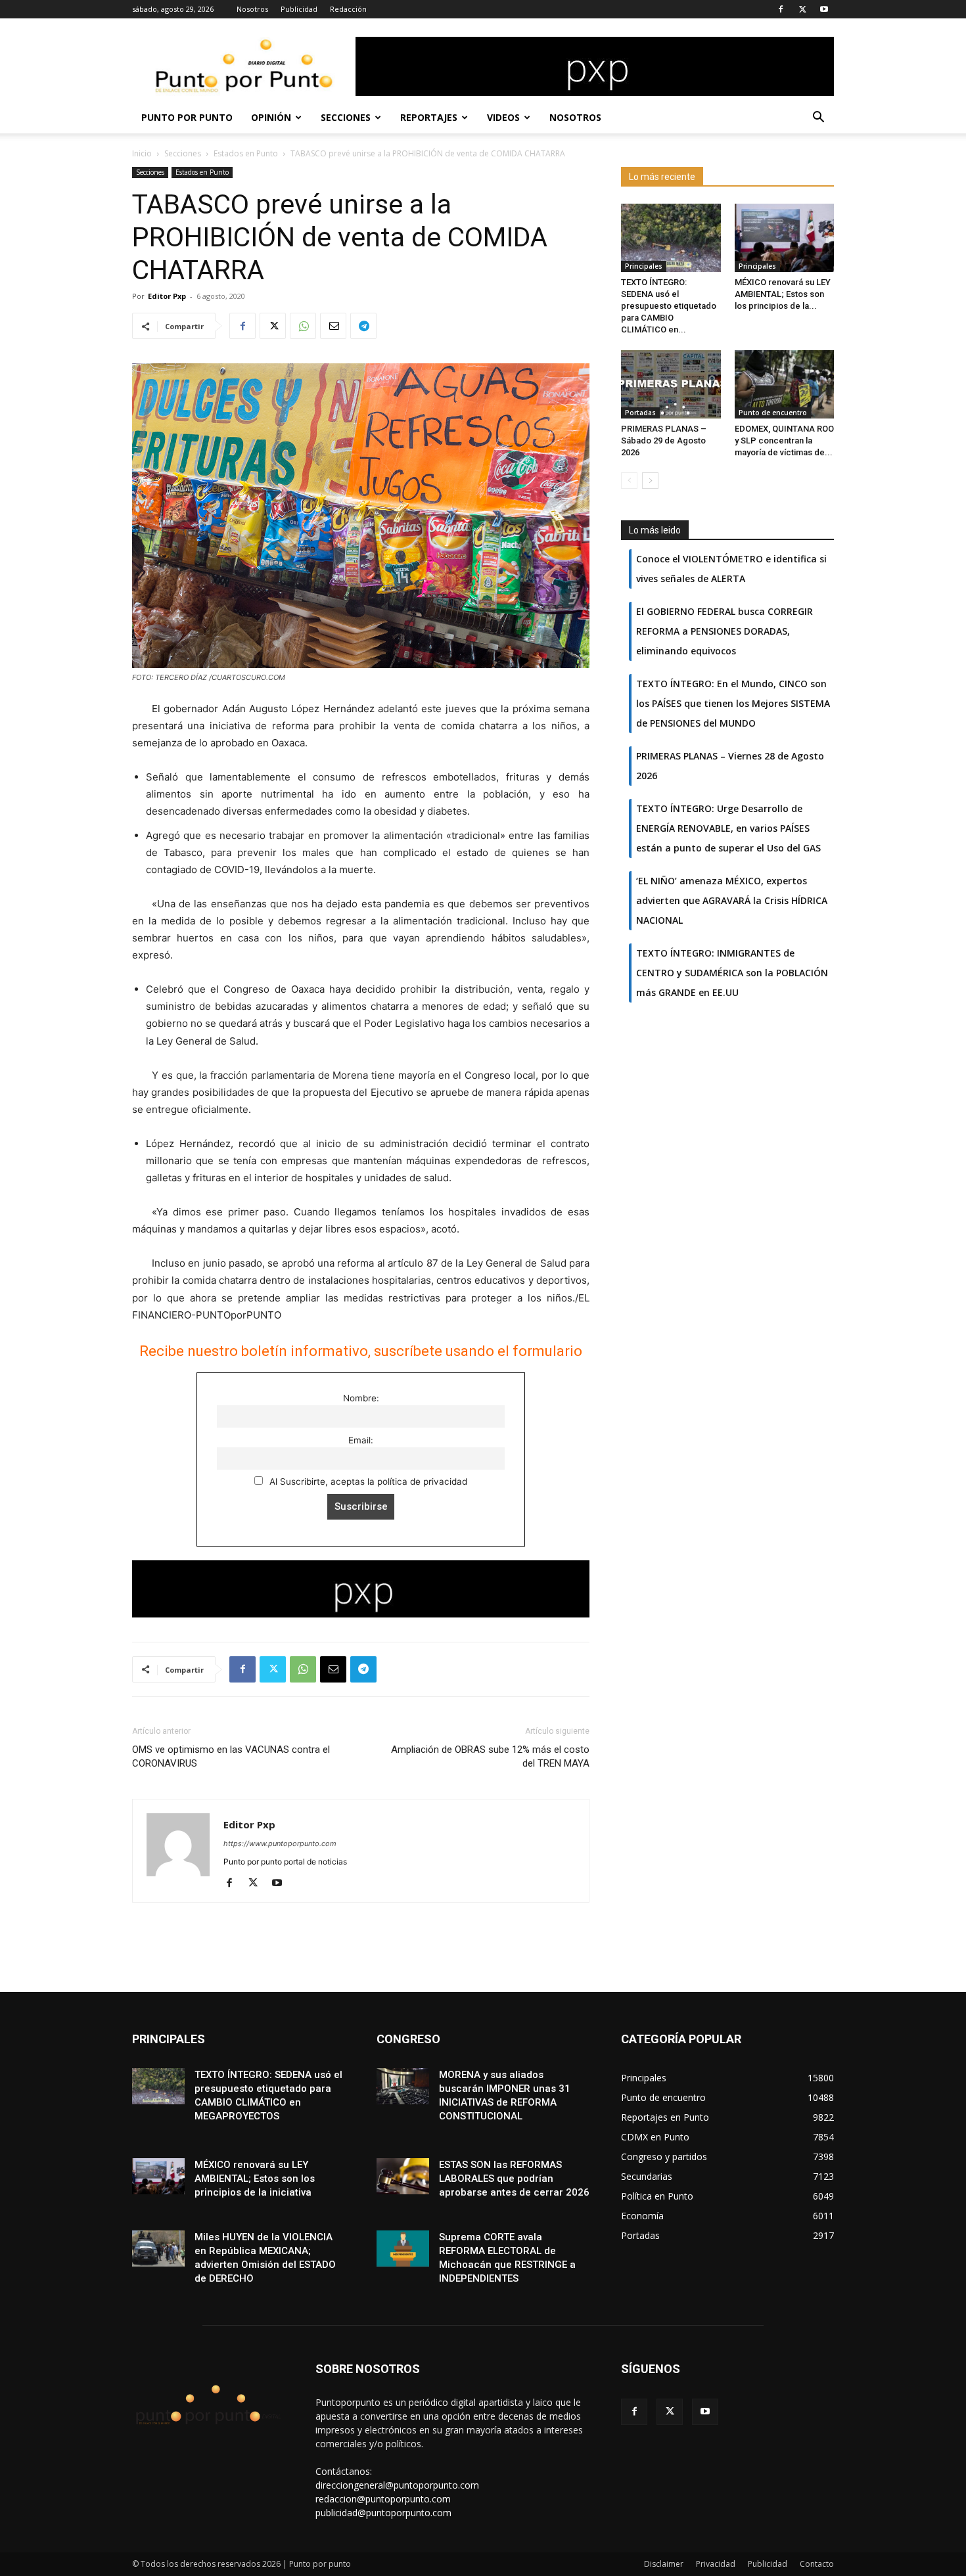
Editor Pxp (167, 296)
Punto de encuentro (773, 413)
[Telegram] (363, 326)
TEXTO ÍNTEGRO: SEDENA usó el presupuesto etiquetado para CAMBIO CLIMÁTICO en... (669, 306)
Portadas (640, 413)
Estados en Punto (246, 153)
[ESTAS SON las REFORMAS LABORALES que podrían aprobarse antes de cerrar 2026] (403, 2176)
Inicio (142, 153)
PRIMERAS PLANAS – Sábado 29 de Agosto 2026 (664, 441)
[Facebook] (781, 9)
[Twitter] (802, 9)
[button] (818, 119)
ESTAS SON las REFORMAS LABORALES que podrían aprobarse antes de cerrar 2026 (514, 2179)
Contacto (817, 2564)
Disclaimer (664, 2564)
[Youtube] (824, 9)
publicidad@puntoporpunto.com (383, 2513)
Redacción (348, 9)
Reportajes (429, 117)
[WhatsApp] (303, 326)
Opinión (271, 117)
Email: (361, 1440)
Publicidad (299, 9)
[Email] (333, 326)
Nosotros (252, 9)
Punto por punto (187, 117)
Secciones (346, 117)
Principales (644, 266)
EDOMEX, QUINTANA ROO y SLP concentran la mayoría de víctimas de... (784, 441)
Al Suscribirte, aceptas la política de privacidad (367, 1481)
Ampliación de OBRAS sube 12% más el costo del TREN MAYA (490, 1756)
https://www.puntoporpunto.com (280, 1843)
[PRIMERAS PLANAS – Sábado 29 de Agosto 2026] (671, 384)
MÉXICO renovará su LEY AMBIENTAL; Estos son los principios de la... (783, 294)
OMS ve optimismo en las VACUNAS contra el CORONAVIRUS (231, 1756)
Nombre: (361, 1398)
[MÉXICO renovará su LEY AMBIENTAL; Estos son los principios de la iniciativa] (785, 238)
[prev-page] (629, 481)
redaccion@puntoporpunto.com (383, 2499)
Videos (503, 117)
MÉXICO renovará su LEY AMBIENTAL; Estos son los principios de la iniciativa (255, 2179)
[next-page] (650, 481)
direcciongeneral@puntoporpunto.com (397, 2485)
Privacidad (716, 2564)
